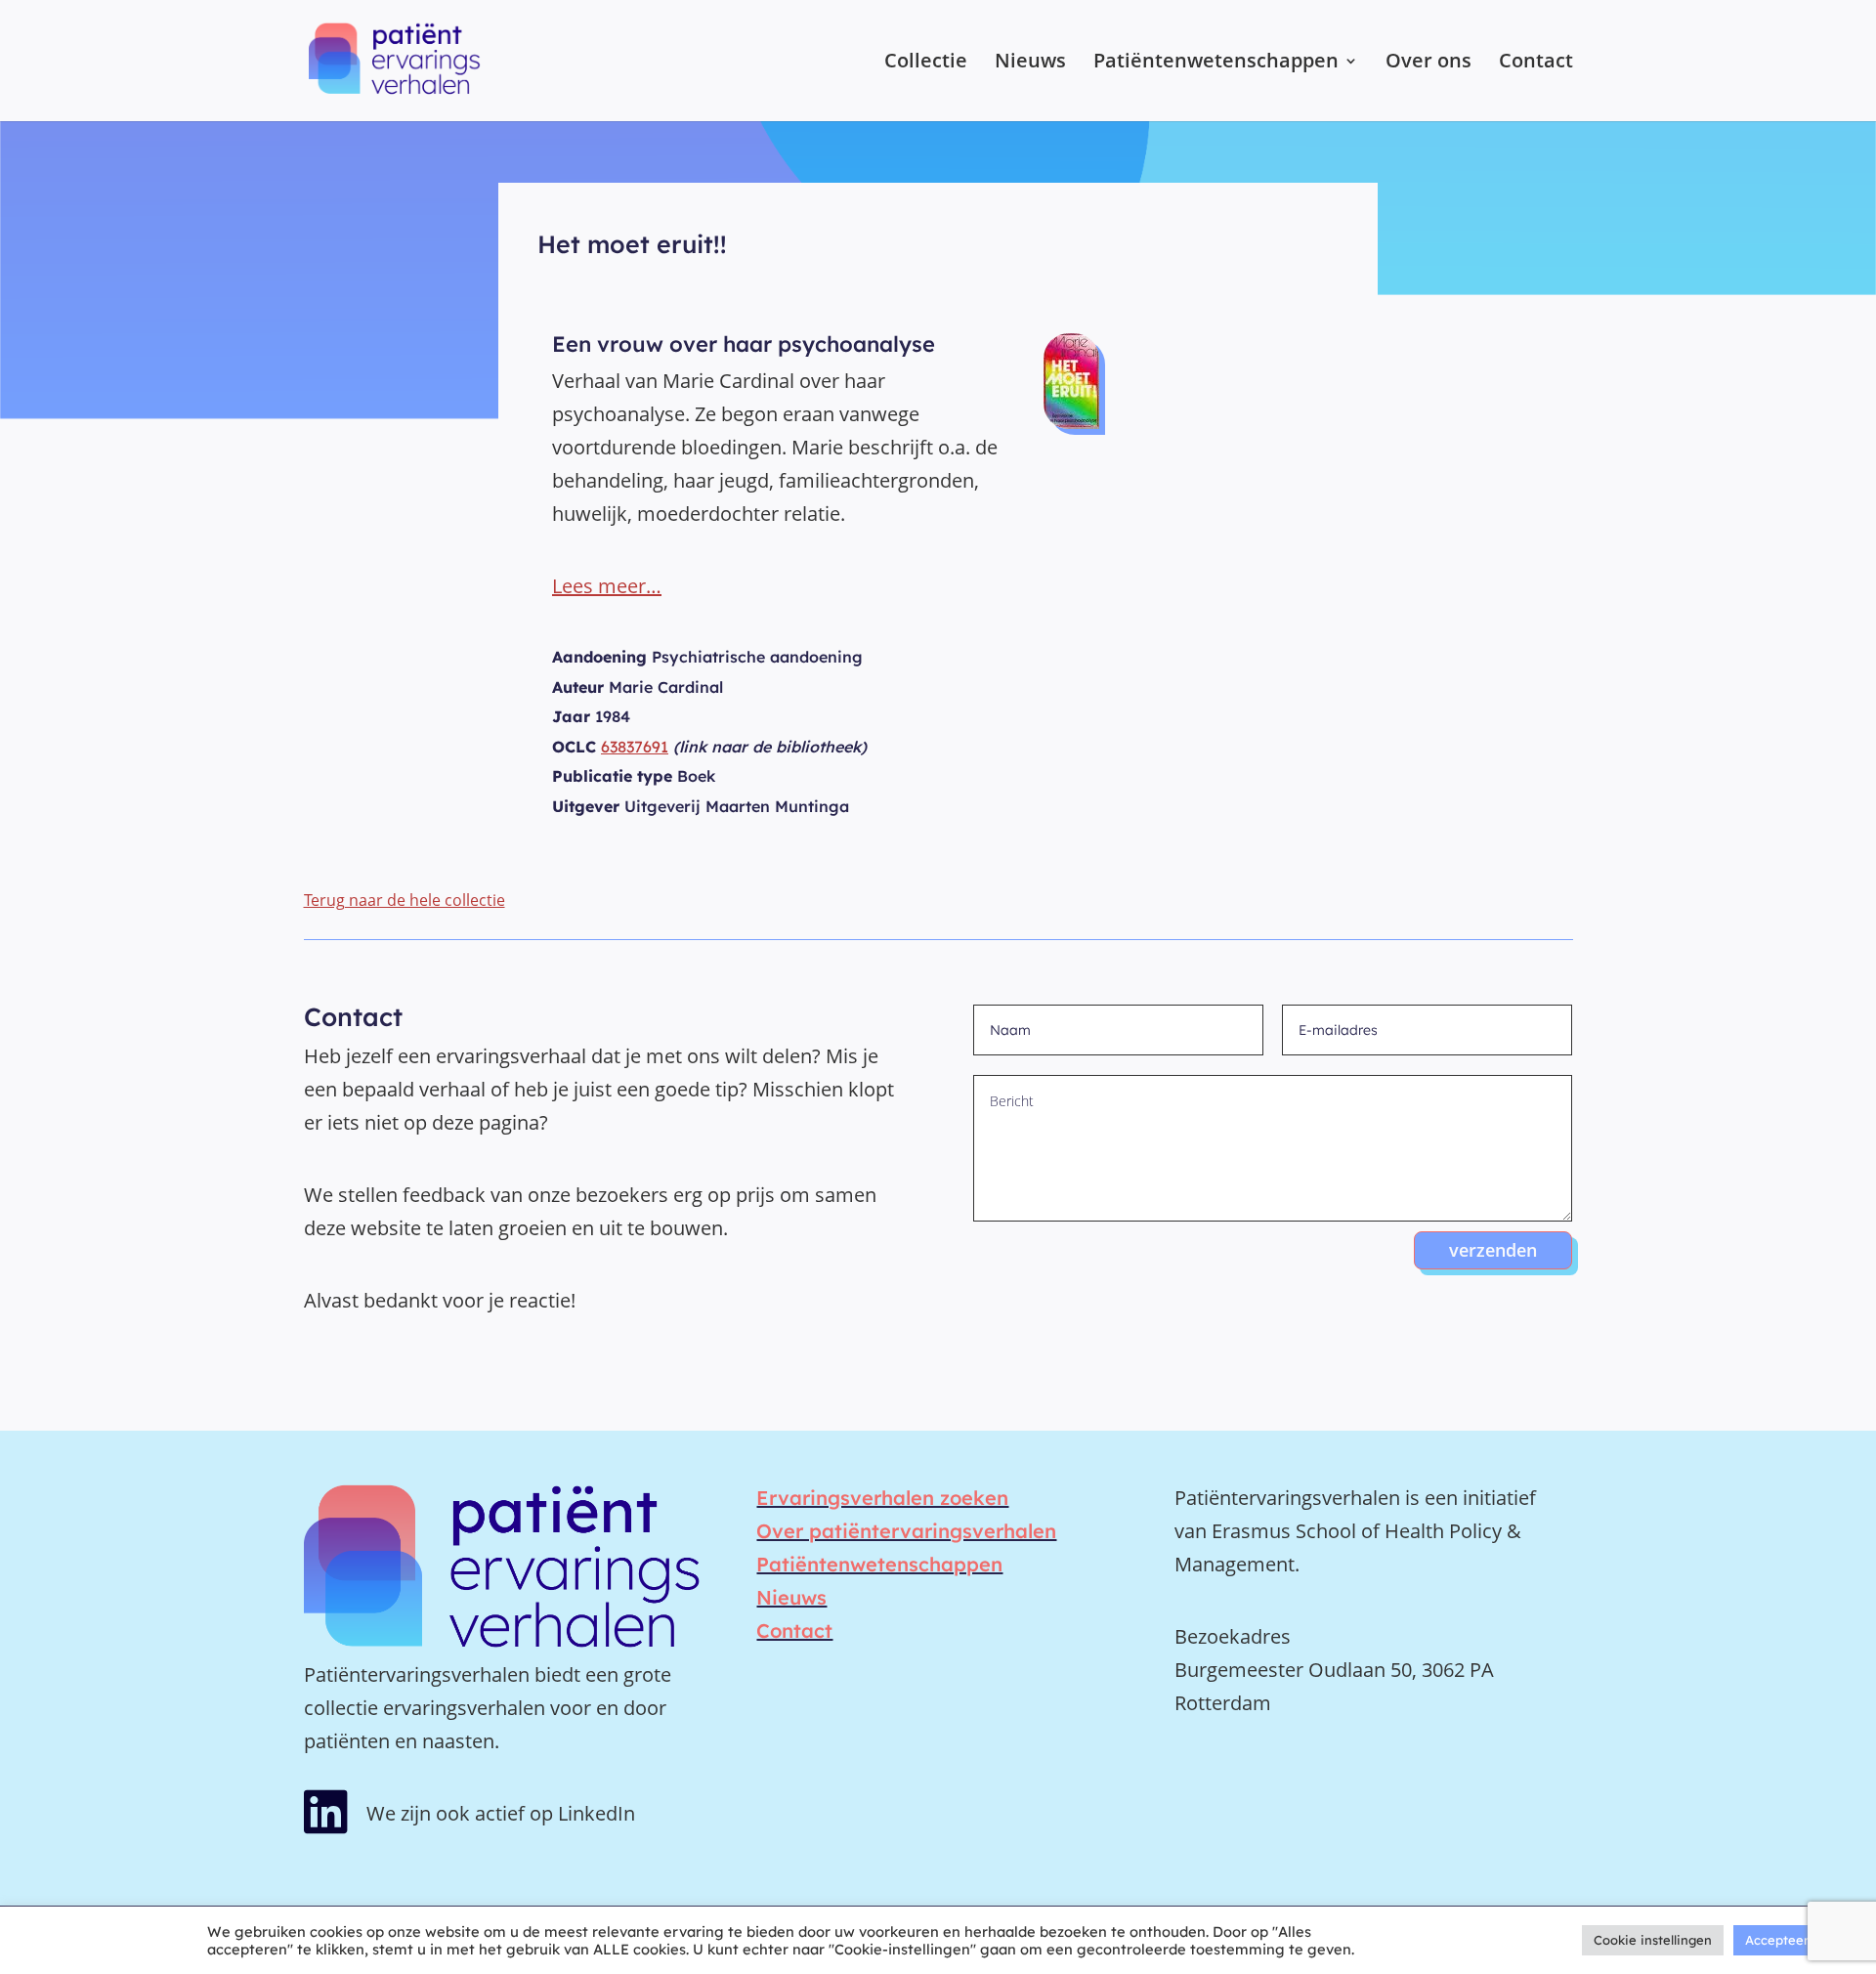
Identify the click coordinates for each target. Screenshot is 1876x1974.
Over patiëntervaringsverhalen (906, 1531)
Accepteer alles (1792, 1940)
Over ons (1428, 64)
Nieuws (1030, 64)
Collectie (926, 64)
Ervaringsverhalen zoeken (882, 1498)
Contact (1536, 64)
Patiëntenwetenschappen (1216, 64)
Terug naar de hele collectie (405, 900)
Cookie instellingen (1653, 1940)
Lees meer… (607, 586)
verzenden (1493, 1250)
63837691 (635, 747)
